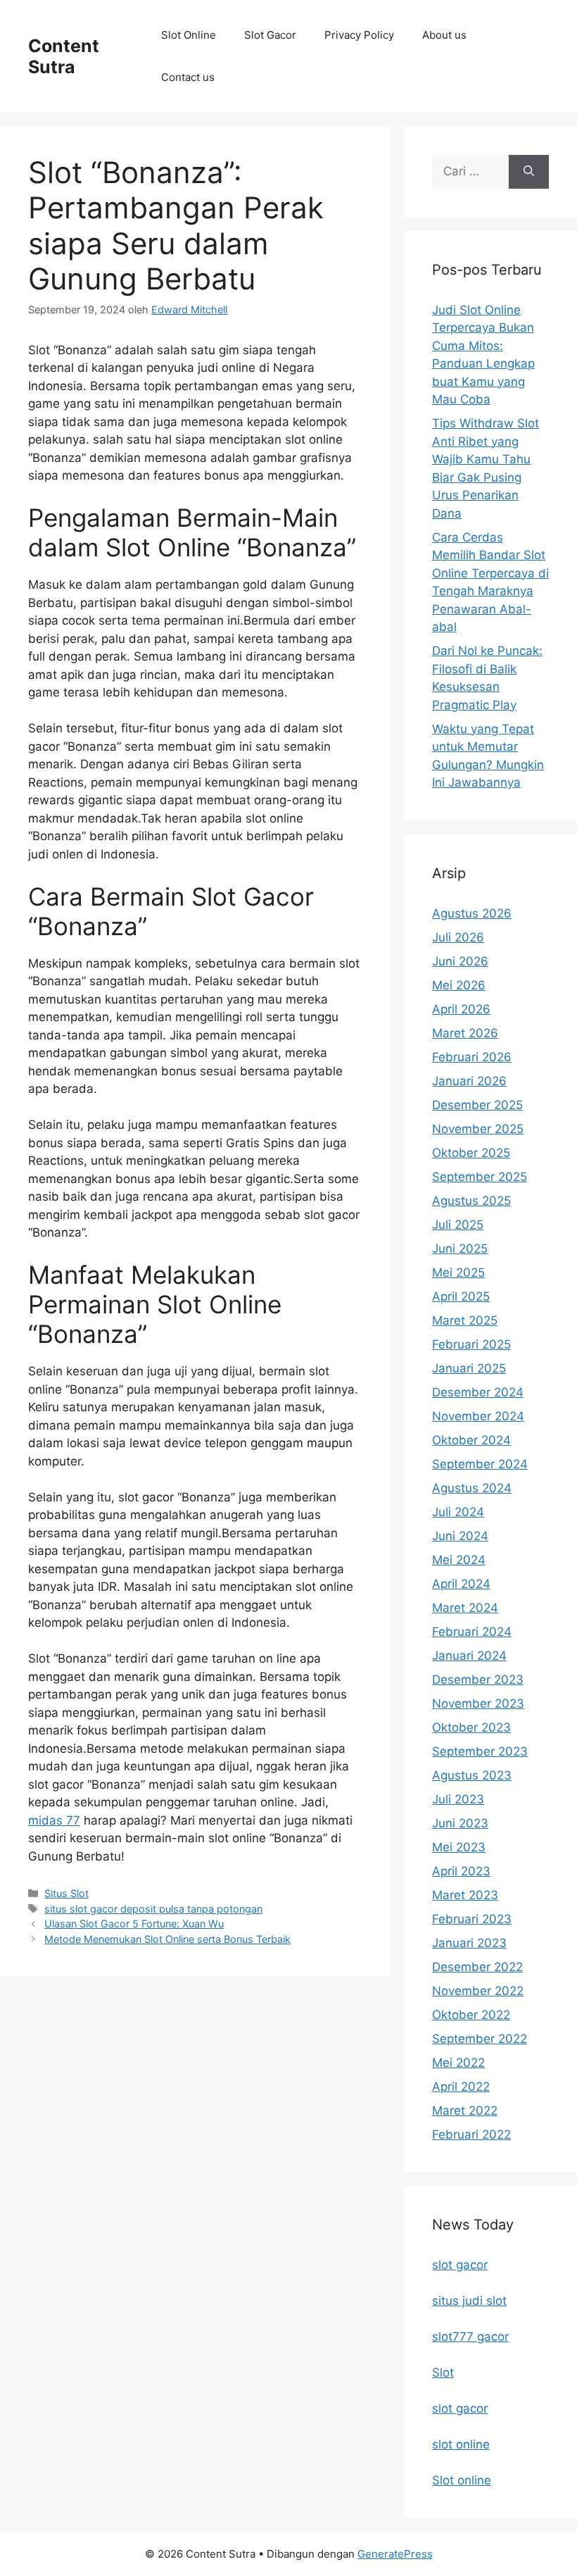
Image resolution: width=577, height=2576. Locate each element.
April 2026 (461, 1009)
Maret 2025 (465, 1320)
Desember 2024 (478, 1392)
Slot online (462, 2480)
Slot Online (189, 35)
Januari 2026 (469, 1081)
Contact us (188, 77)
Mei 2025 (458, 1273)
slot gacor (460, 2265)
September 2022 (480, 2039)
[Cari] (529, 172)
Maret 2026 (465, 1033)
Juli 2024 (458, 1512)
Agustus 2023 (472, 1775)
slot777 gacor (470, 2337)
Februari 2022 (471, 2134)
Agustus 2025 (471, 1201)
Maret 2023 (465, 1895)
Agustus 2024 (472, 1488)
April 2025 (461, 1296)
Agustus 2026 (472, 913)
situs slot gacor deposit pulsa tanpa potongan (153, 1909)
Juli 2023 (458, 1799)
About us (444, 35)
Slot (443, 2372)
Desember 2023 (478, 1680)
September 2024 (480, 1464)
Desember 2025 (477, 1105)
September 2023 (480, 1751)
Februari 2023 (472, 1919)
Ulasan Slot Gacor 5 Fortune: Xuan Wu (134, 1924)
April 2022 (461, 2087)
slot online (461, 2444)
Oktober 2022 (471, 2015)
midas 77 (54, 1820)
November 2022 (478, 1991)
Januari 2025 (469, 1368)
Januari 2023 (469, 1943)
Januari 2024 (469, 1656)
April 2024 (461, 1584)
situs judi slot (469, 2301)
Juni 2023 (460, 1823)
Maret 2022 (465, 2111)
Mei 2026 (459, 985)
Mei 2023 (459, 1847)
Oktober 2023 (471, 1727)
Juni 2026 (460, 961)
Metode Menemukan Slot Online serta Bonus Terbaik (167, 1939)
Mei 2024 (459, 1560)
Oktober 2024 (471, 1440)
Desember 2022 (477, 1967)
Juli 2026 (458, 937)
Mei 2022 (458, 2063)
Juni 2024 (460, 1536)
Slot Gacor (270, 35)
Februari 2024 (472, 1632)
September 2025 (480, 1177)
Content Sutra (64, 56)
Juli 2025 (458, 1225)
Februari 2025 (471, 1344)
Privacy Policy (359, 35)
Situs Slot (66, 1893)
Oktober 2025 (471, 1153)
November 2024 (478, 1416)
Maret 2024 (465, 1608)
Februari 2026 (472, 1057)
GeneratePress (395, 2554)
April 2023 (461, 1871)
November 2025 (478, 1129)
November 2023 (478, 1703)
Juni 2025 (460, 1249)
